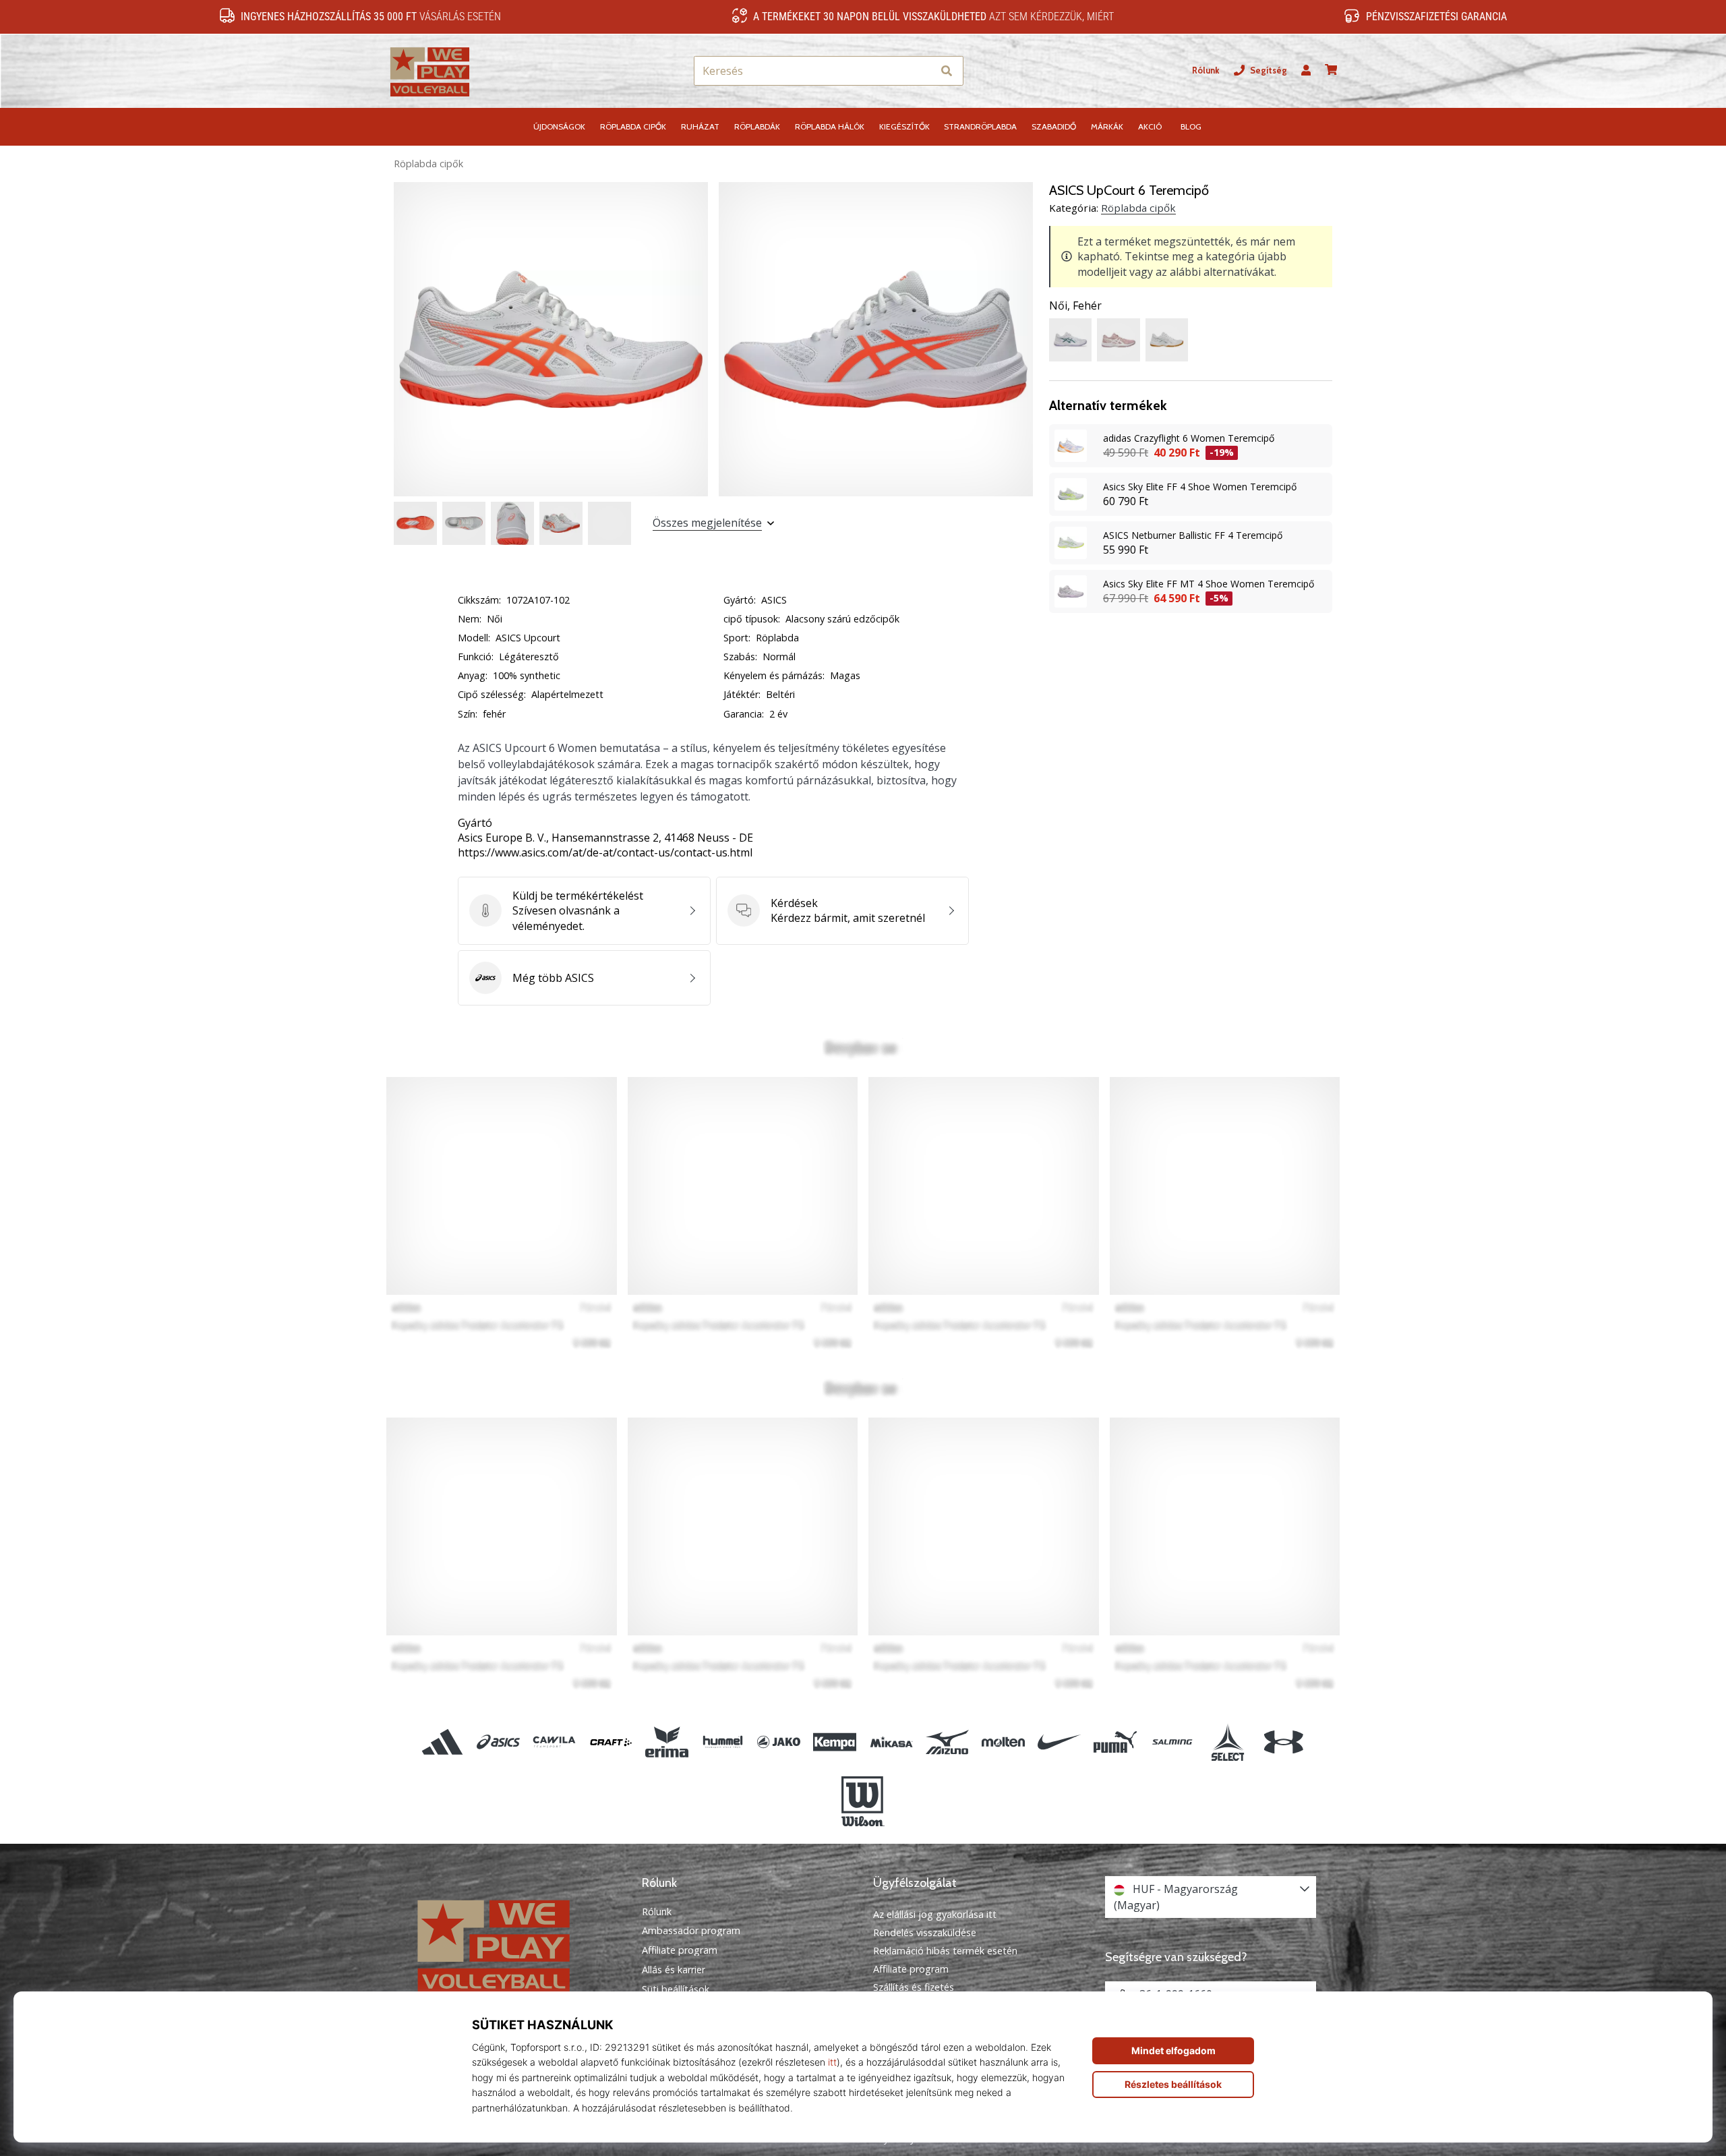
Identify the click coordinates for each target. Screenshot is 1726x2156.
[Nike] (1060, 1742)
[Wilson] (863, 1801)
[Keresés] (947, 71)
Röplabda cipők (428, 164)
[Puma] (1115, 1742)
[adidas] (443, 1742)
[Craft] (611, 1742)
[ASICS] (499, 1742)
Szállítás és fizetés (914, 1987)
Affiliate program (680, 1950)
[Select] (1227, 1742)
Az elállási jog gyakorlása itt (935, 1914)
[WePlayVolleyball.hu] (516, 1945)
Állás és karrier (674, 1970)
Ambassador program (691, 1931)
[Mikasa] (891, 1742)
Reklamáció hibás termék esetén (945, 1951)
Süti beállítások (676, 1989)
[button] (922, 71)
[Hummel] (722, 1742)
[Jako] (779, 1742)
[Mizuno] (947, 1742)
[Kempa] (835, 1742)
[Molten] (1003, 1742)
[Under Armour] (1283, 1742)
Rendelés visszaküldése (925, 1932)
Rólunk (1206, 70)
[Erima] (666, 1742)
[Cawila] (555, 1742)
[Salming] (1171, 1742)
